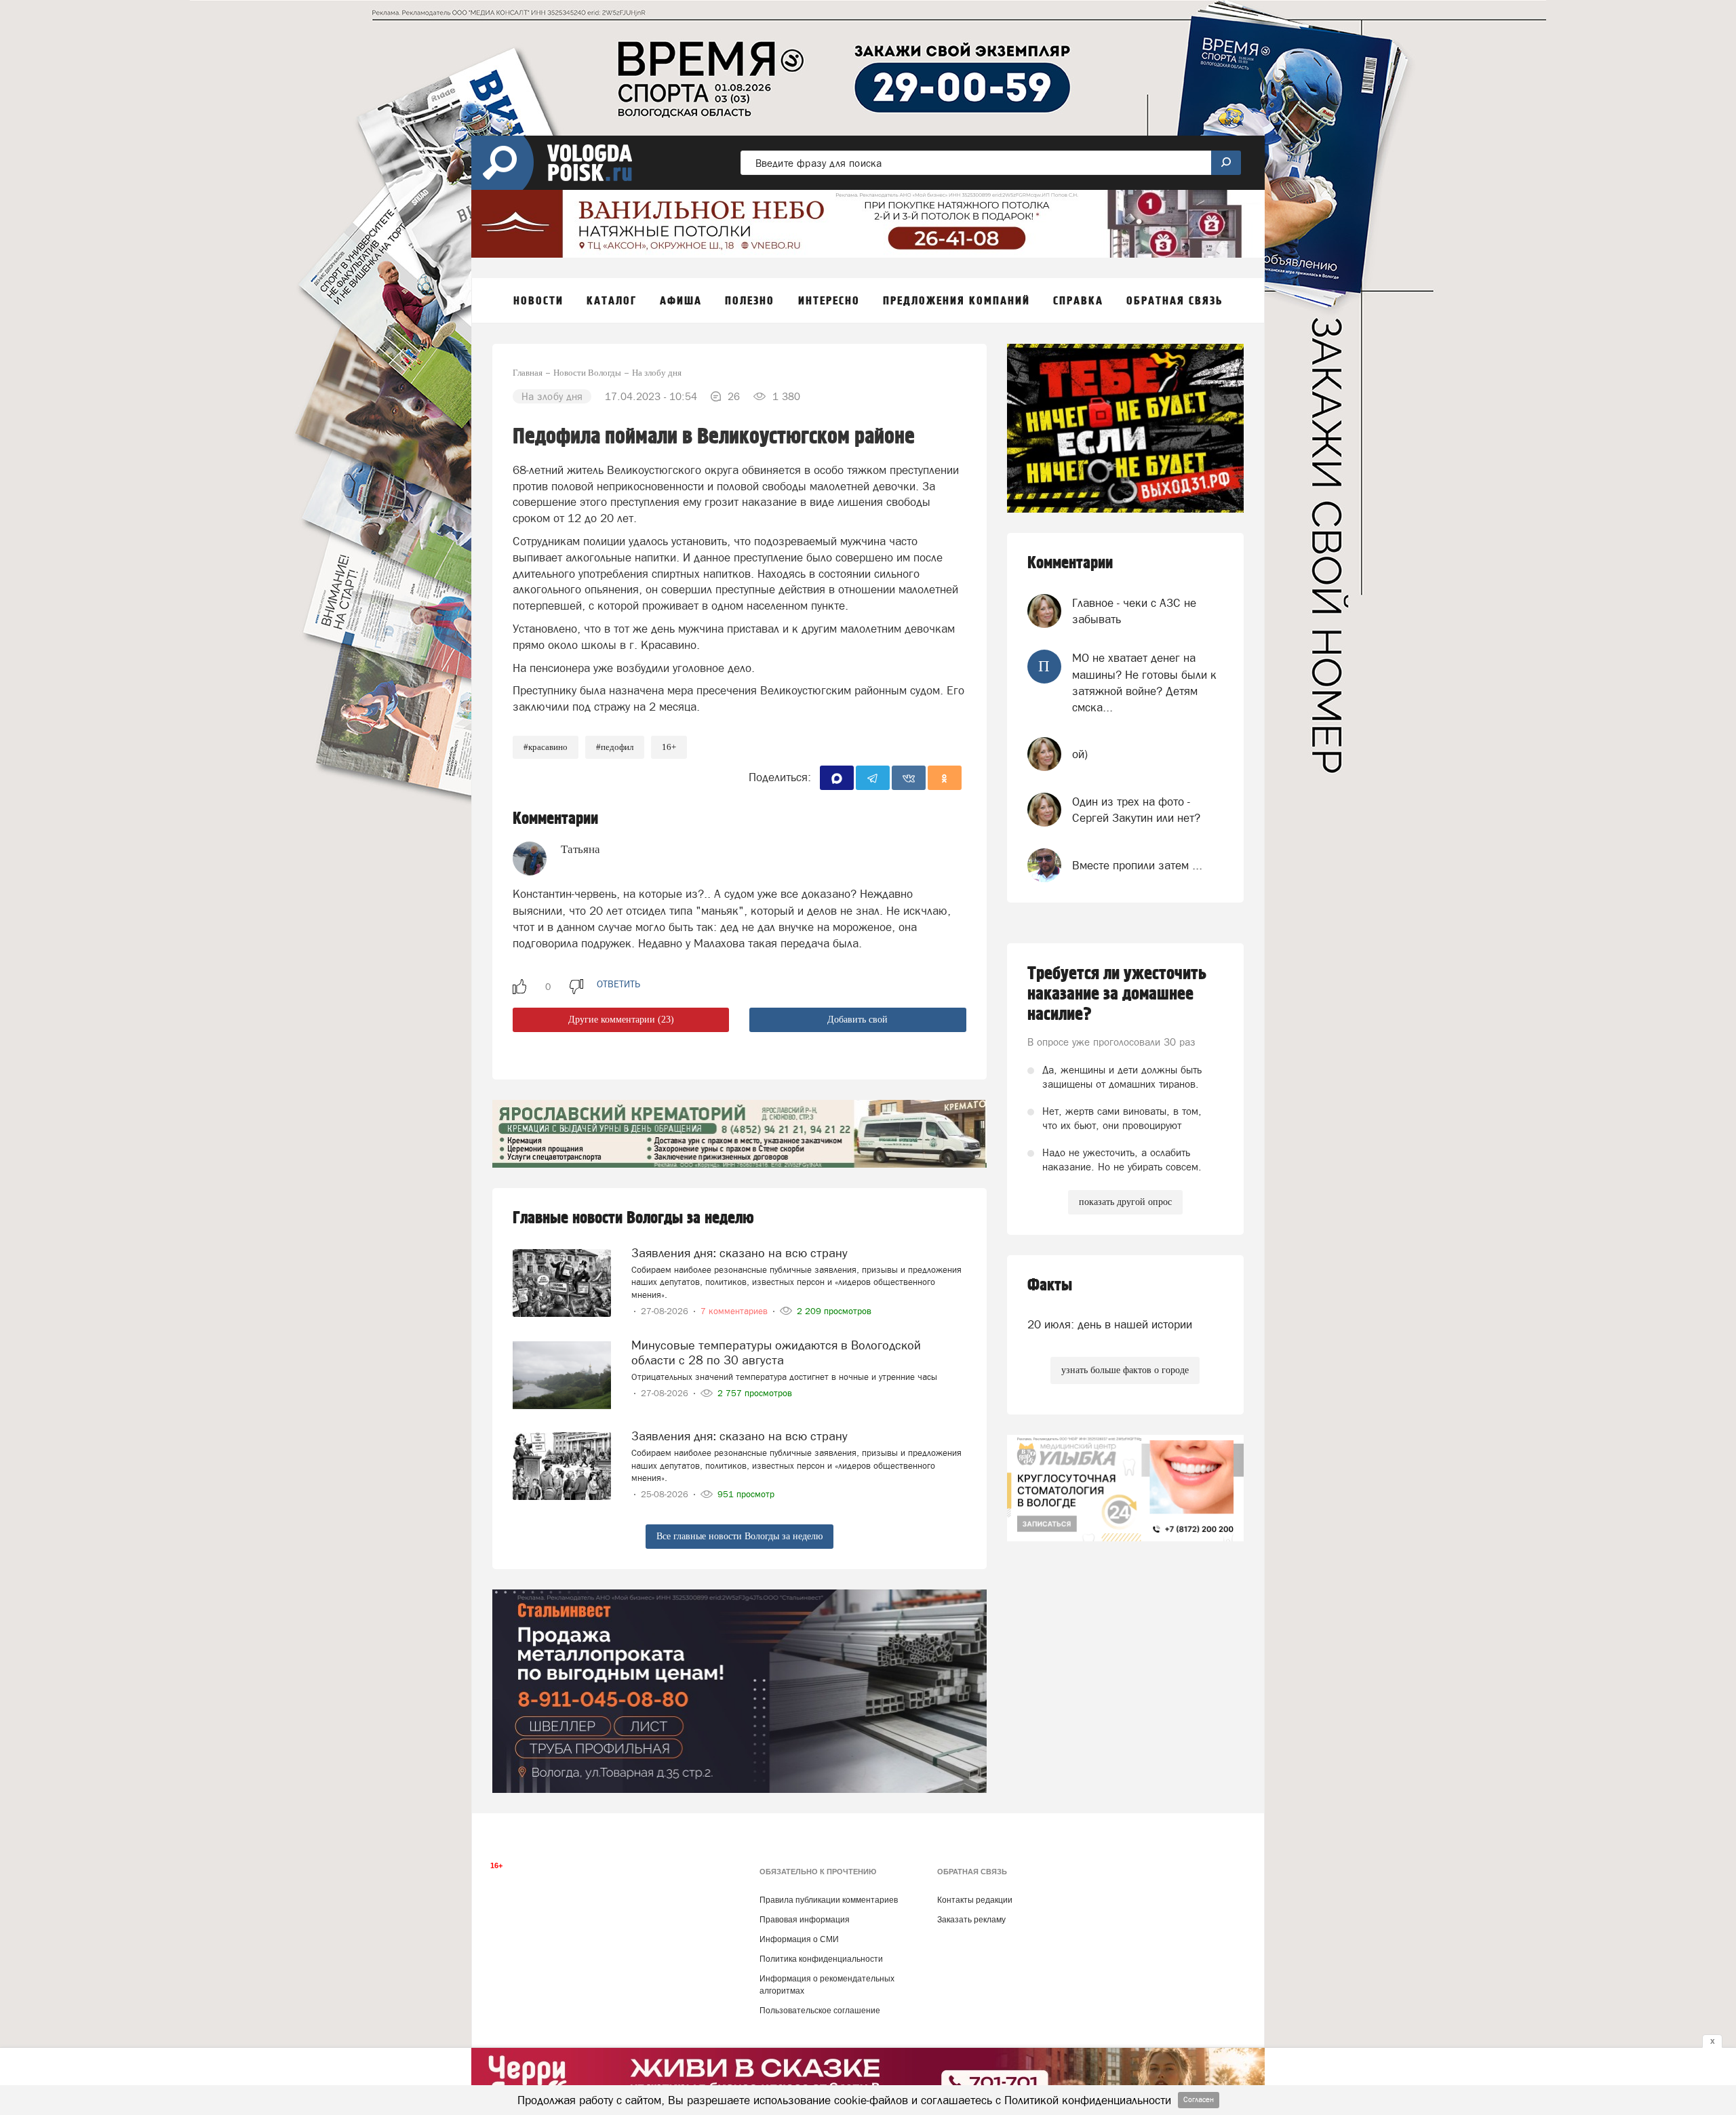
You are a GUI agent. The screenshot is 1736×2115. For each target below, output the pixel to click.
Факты (1050, 1285)
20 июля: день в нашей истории (1110, 1324)
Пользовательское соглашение (820, 2011)
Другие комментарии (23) (621, 1020)
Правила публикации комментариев (829, 1900)
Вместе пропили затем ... (1137, 865)
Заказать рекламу (971, 1920)
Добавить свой (857, 1020)
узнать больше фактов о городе (1125, 1370)
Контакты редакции (975, 1900)
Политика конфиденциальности (821, 1959)
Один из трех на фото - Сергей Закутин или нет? (1136, 810)
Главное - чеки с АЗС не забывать (1134, 611)
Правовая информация (805, 1920)
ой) (1080, 754)
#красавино (546, 747)
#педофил (615, 747)
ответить (618, 984)
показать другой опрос (1125, 1202)
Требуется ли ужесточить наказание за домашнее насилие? (1117, 994)
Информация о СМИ (799, 1939)
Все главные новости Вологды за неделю (739, 1536)
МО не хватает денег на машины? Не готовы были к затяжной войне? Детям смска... (1144, 683)
